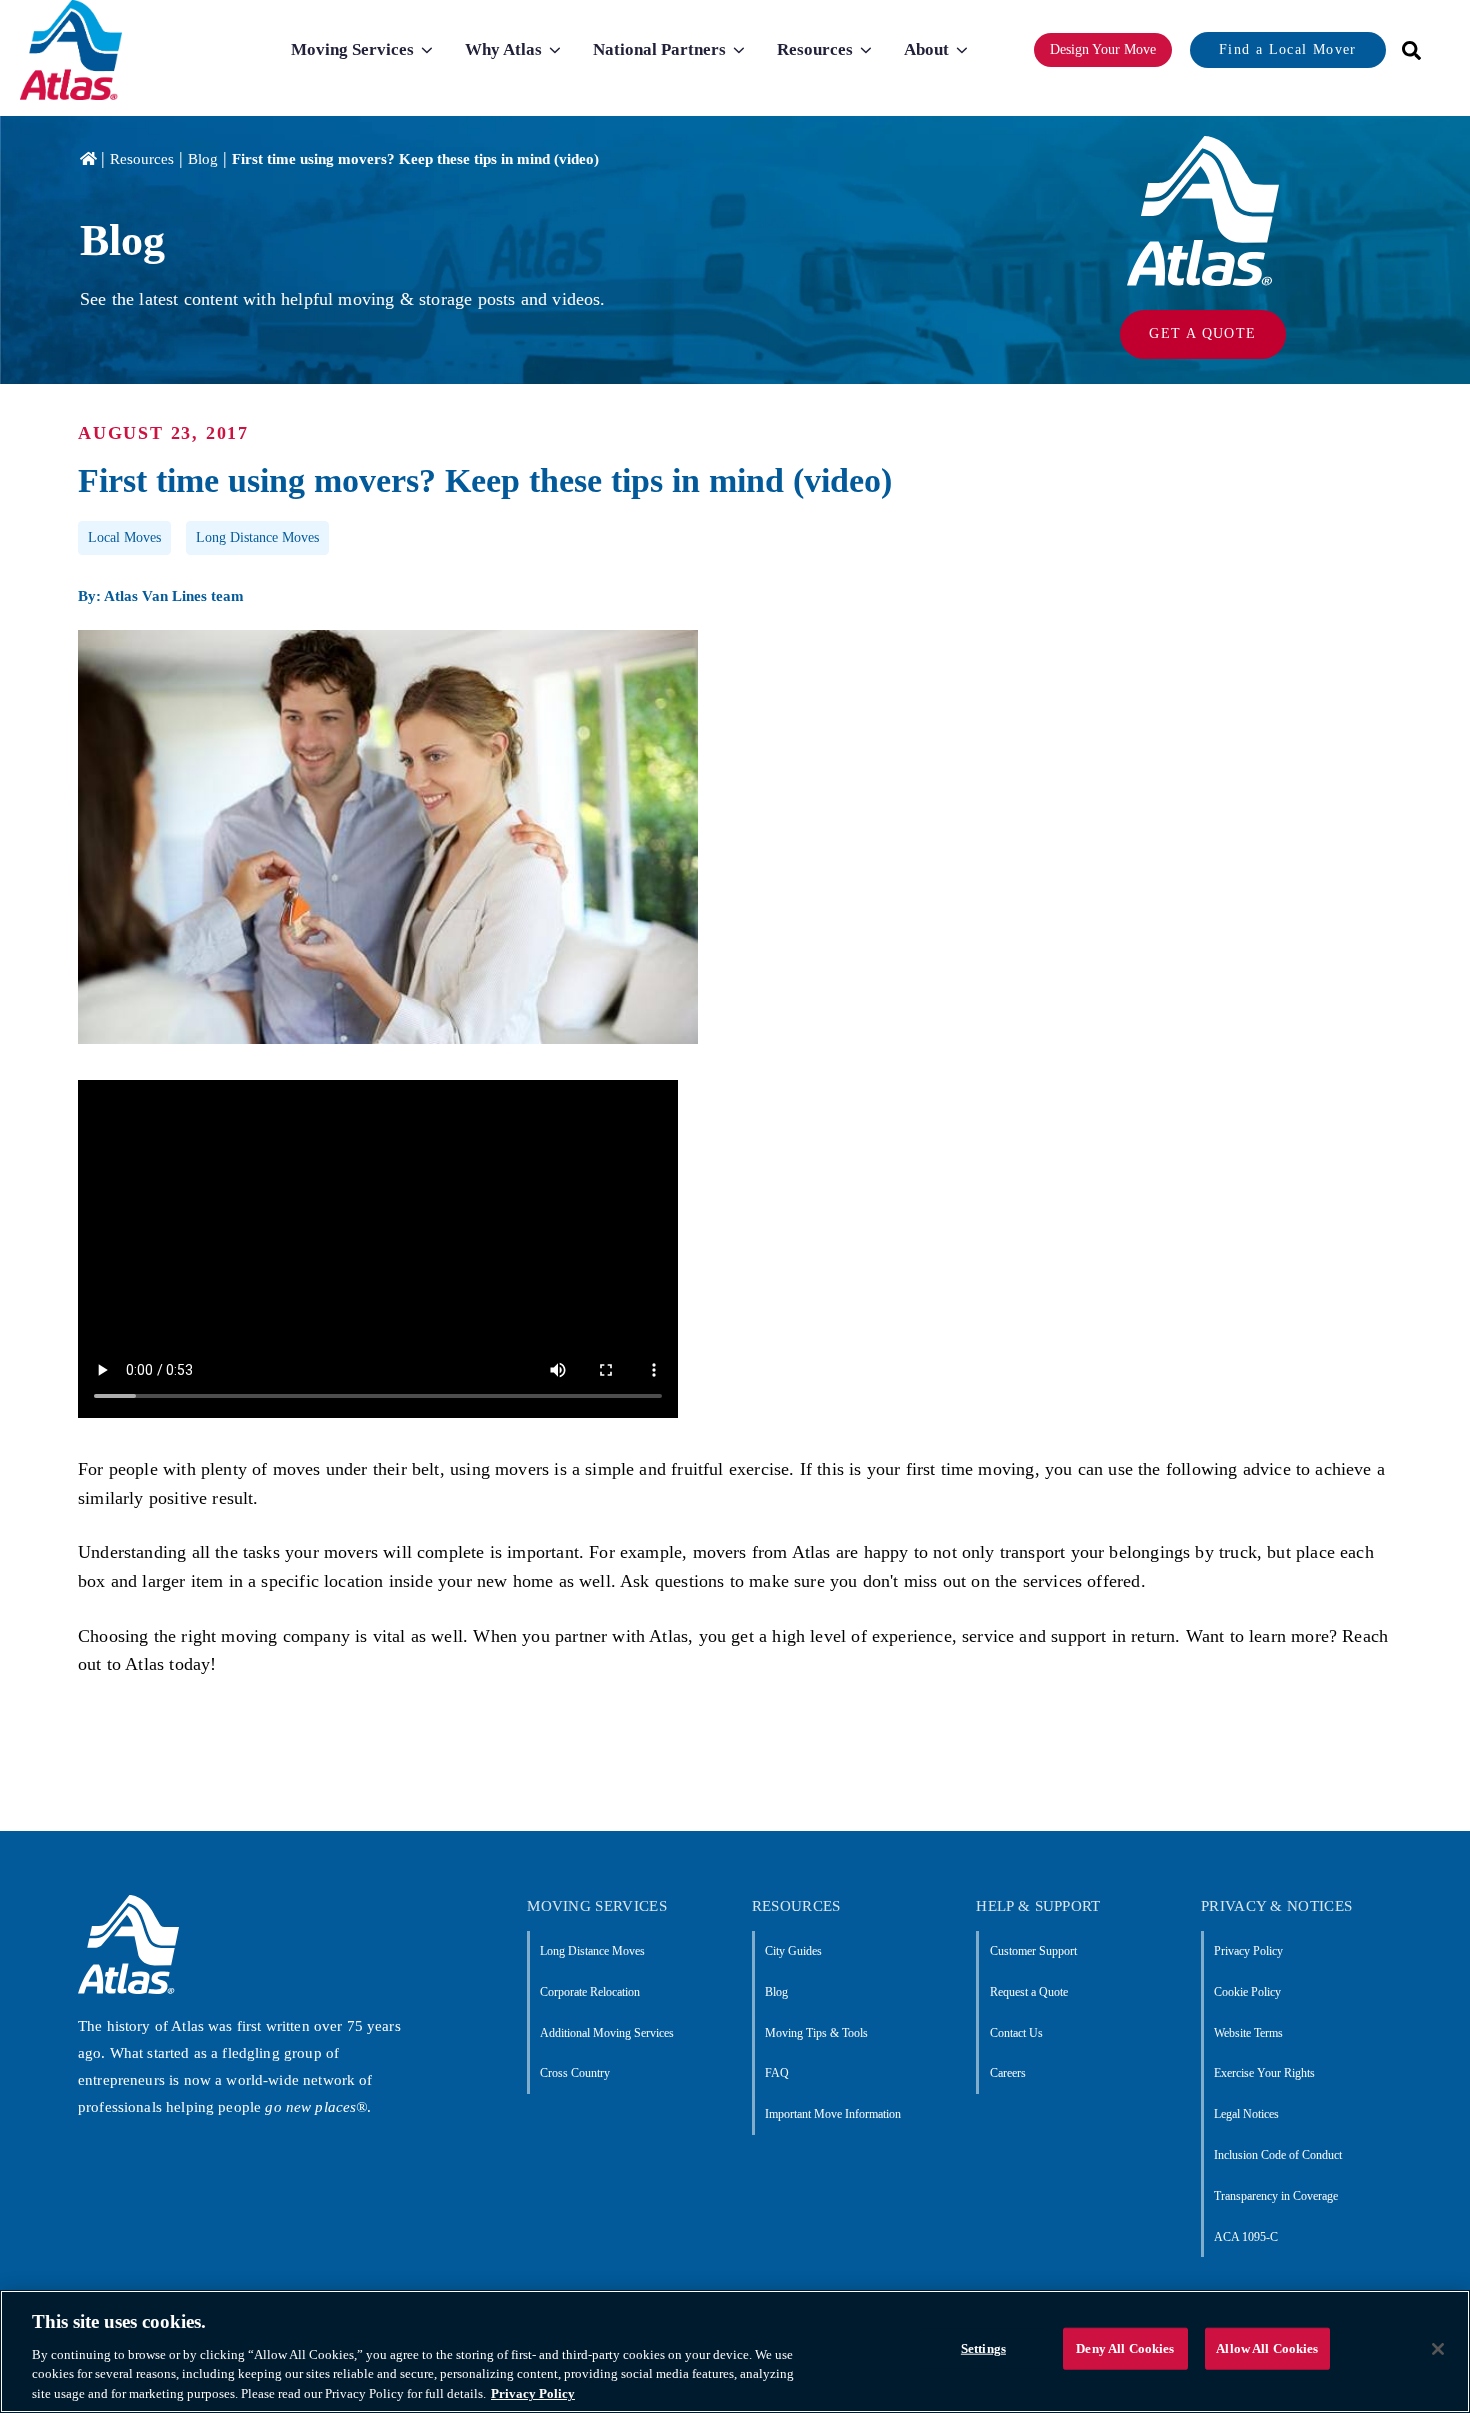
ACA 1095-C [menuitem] (1246, 2237)
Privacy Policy (533, 2392)
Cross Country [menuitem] (575, 2073)
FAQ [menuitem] (777, 2073)
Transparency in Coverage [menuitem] (1276, 2196)
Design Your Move (1103, 49)
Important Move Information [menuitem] (833, 2114)
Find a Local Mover (1287, 49)
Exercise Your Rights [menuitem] (1264, 2073)
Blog (203, 159)
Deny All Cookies (1125, 2348)
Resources (142, 159)
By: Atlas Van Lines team (161, 596)
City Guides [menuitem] (793, 1951)
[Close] (1438, 2349)
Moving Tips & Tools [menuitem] (816, 2033)
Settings (983, 2348)
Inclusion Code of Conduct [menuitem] (1278, 2155)
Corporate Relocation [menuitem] (590, 1992)
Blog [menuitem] (776, 1992)
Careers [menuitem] (1007, 2073)
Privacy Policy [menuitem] (1248, 1951)
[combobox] (1405, 50)
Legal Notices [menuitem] (1246, 2114)
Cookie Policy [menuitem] (1247, 1992)
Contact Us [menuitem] (1016, 2033)
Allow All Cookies (1267, 2348)
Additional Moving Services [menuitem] (607, 2033)
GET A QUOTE (1202, 333)
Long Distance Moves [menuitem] (592, 1951)
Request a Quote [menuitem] (1028, 1992)
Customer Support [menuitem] (1033, 1951)
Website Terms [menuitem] (1248, 2033)
